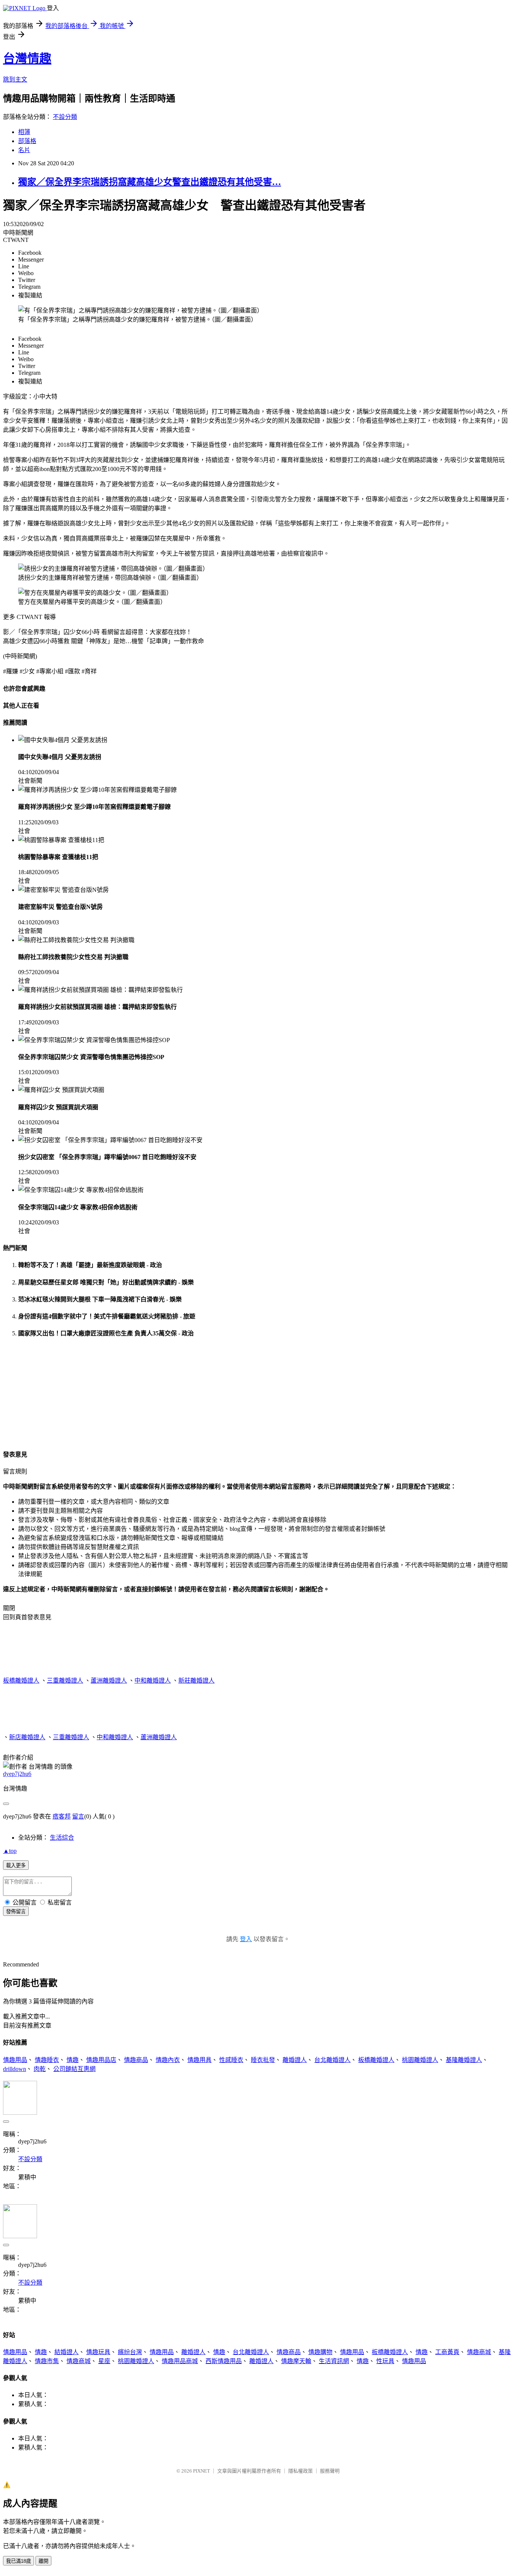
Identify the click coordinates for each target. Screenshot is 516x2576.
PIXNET (202, 2471)
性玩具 (385, 2361)
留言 (78, 1816)
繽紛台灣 (130, 2352)
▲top (10, 1851)
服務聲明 (330, 2471)
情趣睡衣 (47, 2060)
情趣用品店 (101, 2060)
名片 (24, 150)
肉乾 (40, 2069)
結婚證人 (66, 2352)
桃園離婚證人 (420, 2060)
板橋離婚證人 (21, 1681)
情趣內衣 (168, 2060)
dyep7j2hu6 (17, 1774)
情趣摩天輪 (296, 2361)
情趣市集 (47, 2361)
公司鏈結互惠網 (74, 2069)
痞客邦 (62, 1816)
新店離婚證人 (27, 1737)
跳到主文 (15, 79)
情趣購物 (320, 2352)
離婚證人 (295, 2060)
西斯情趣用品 (224, 2361)
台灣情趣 (27, 59)
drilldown (15, 2069)
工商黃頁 (447, 2352)
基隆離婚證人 (464, 2060)
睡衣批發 (263, 2060)
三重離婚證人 (65, 1681)
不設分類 (65, 117)
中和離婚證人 (153, 1681)
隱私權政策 (300, 2471)
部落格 (27, 141)
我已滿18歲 (19, 2561)
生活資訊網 (334, 2361)
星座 (104, 2361)
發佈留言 (16, 1912)
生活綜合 (62, 1838)
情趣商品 (136, 2060)
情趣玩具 (98, 2352)
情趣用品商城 (180, 2361)
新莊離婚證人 (196, 1681)
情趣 (73, 2060)
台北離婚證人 (332, 2060)
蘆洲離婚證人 (109, 1681)
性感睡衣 (231, 2060)
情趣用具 (199, 2060)
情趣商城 (479, 2352)
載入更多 (16, 1865)
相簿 (24, 132)
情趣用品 (15, 2060)
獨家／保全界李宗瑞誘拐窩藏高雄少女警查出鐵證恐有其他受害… (150, 182)
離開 (43, 2561)
